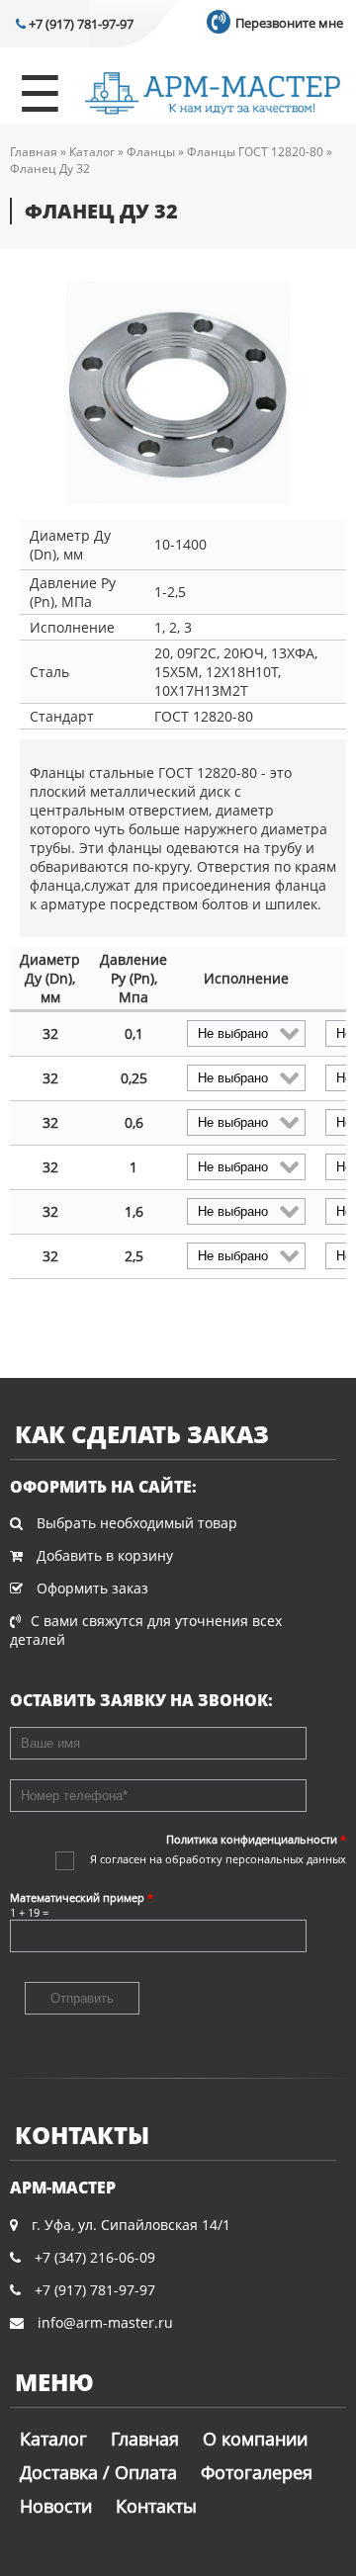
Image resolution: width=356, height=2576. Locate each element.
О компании (255, 2439)
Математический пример (82, 1897)
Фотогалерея (257, 2472)
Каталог (92, 152)
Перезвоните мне (288, 23)
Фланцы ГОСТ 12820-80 (255, 152)
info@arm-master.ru (105, 2322)
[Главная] (213, 95)
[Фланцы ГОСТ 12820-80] (178, 394)
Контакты (156, 2506)
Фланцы (151, 152)
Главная (34, 152)
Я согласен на (218, 1859)
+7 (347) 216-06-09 (95, 2257)
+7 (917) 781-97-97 (80, 24)
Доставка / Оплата (98, 2472)
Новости (56, 2506)
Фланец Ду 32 (50, 169)
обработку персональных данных (256, 1859)
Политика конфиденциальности (256, 1839)
